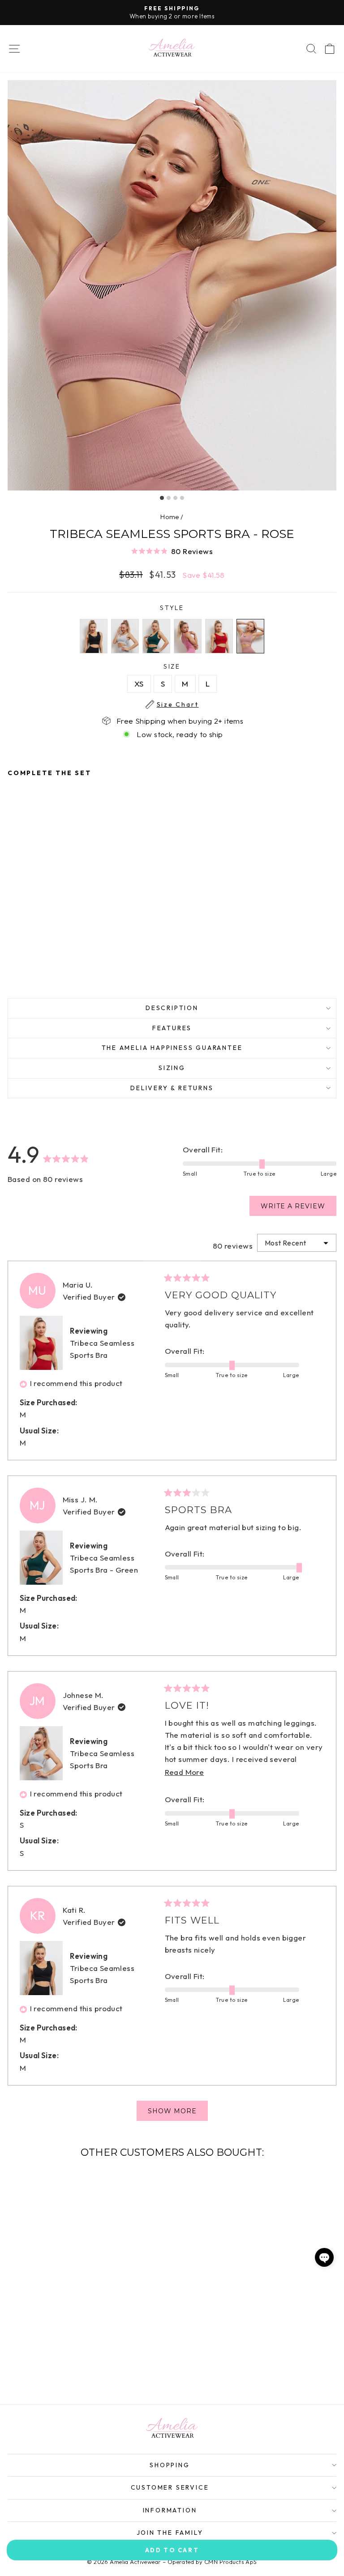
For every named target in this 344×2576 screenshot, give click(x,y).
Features (172, 1028)
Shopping (170, 2465)
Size (178, 667)
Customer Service (170, 2487)
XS (139, 684)
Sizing (172, 1068)
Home (170, 517)
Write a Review (299, 1209)
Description (172, 1008)
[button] (172, 551)
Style (172, 608)
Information (170, 2510)
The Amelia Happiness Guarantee (172, 1048)
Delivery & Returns (172, 1088)
